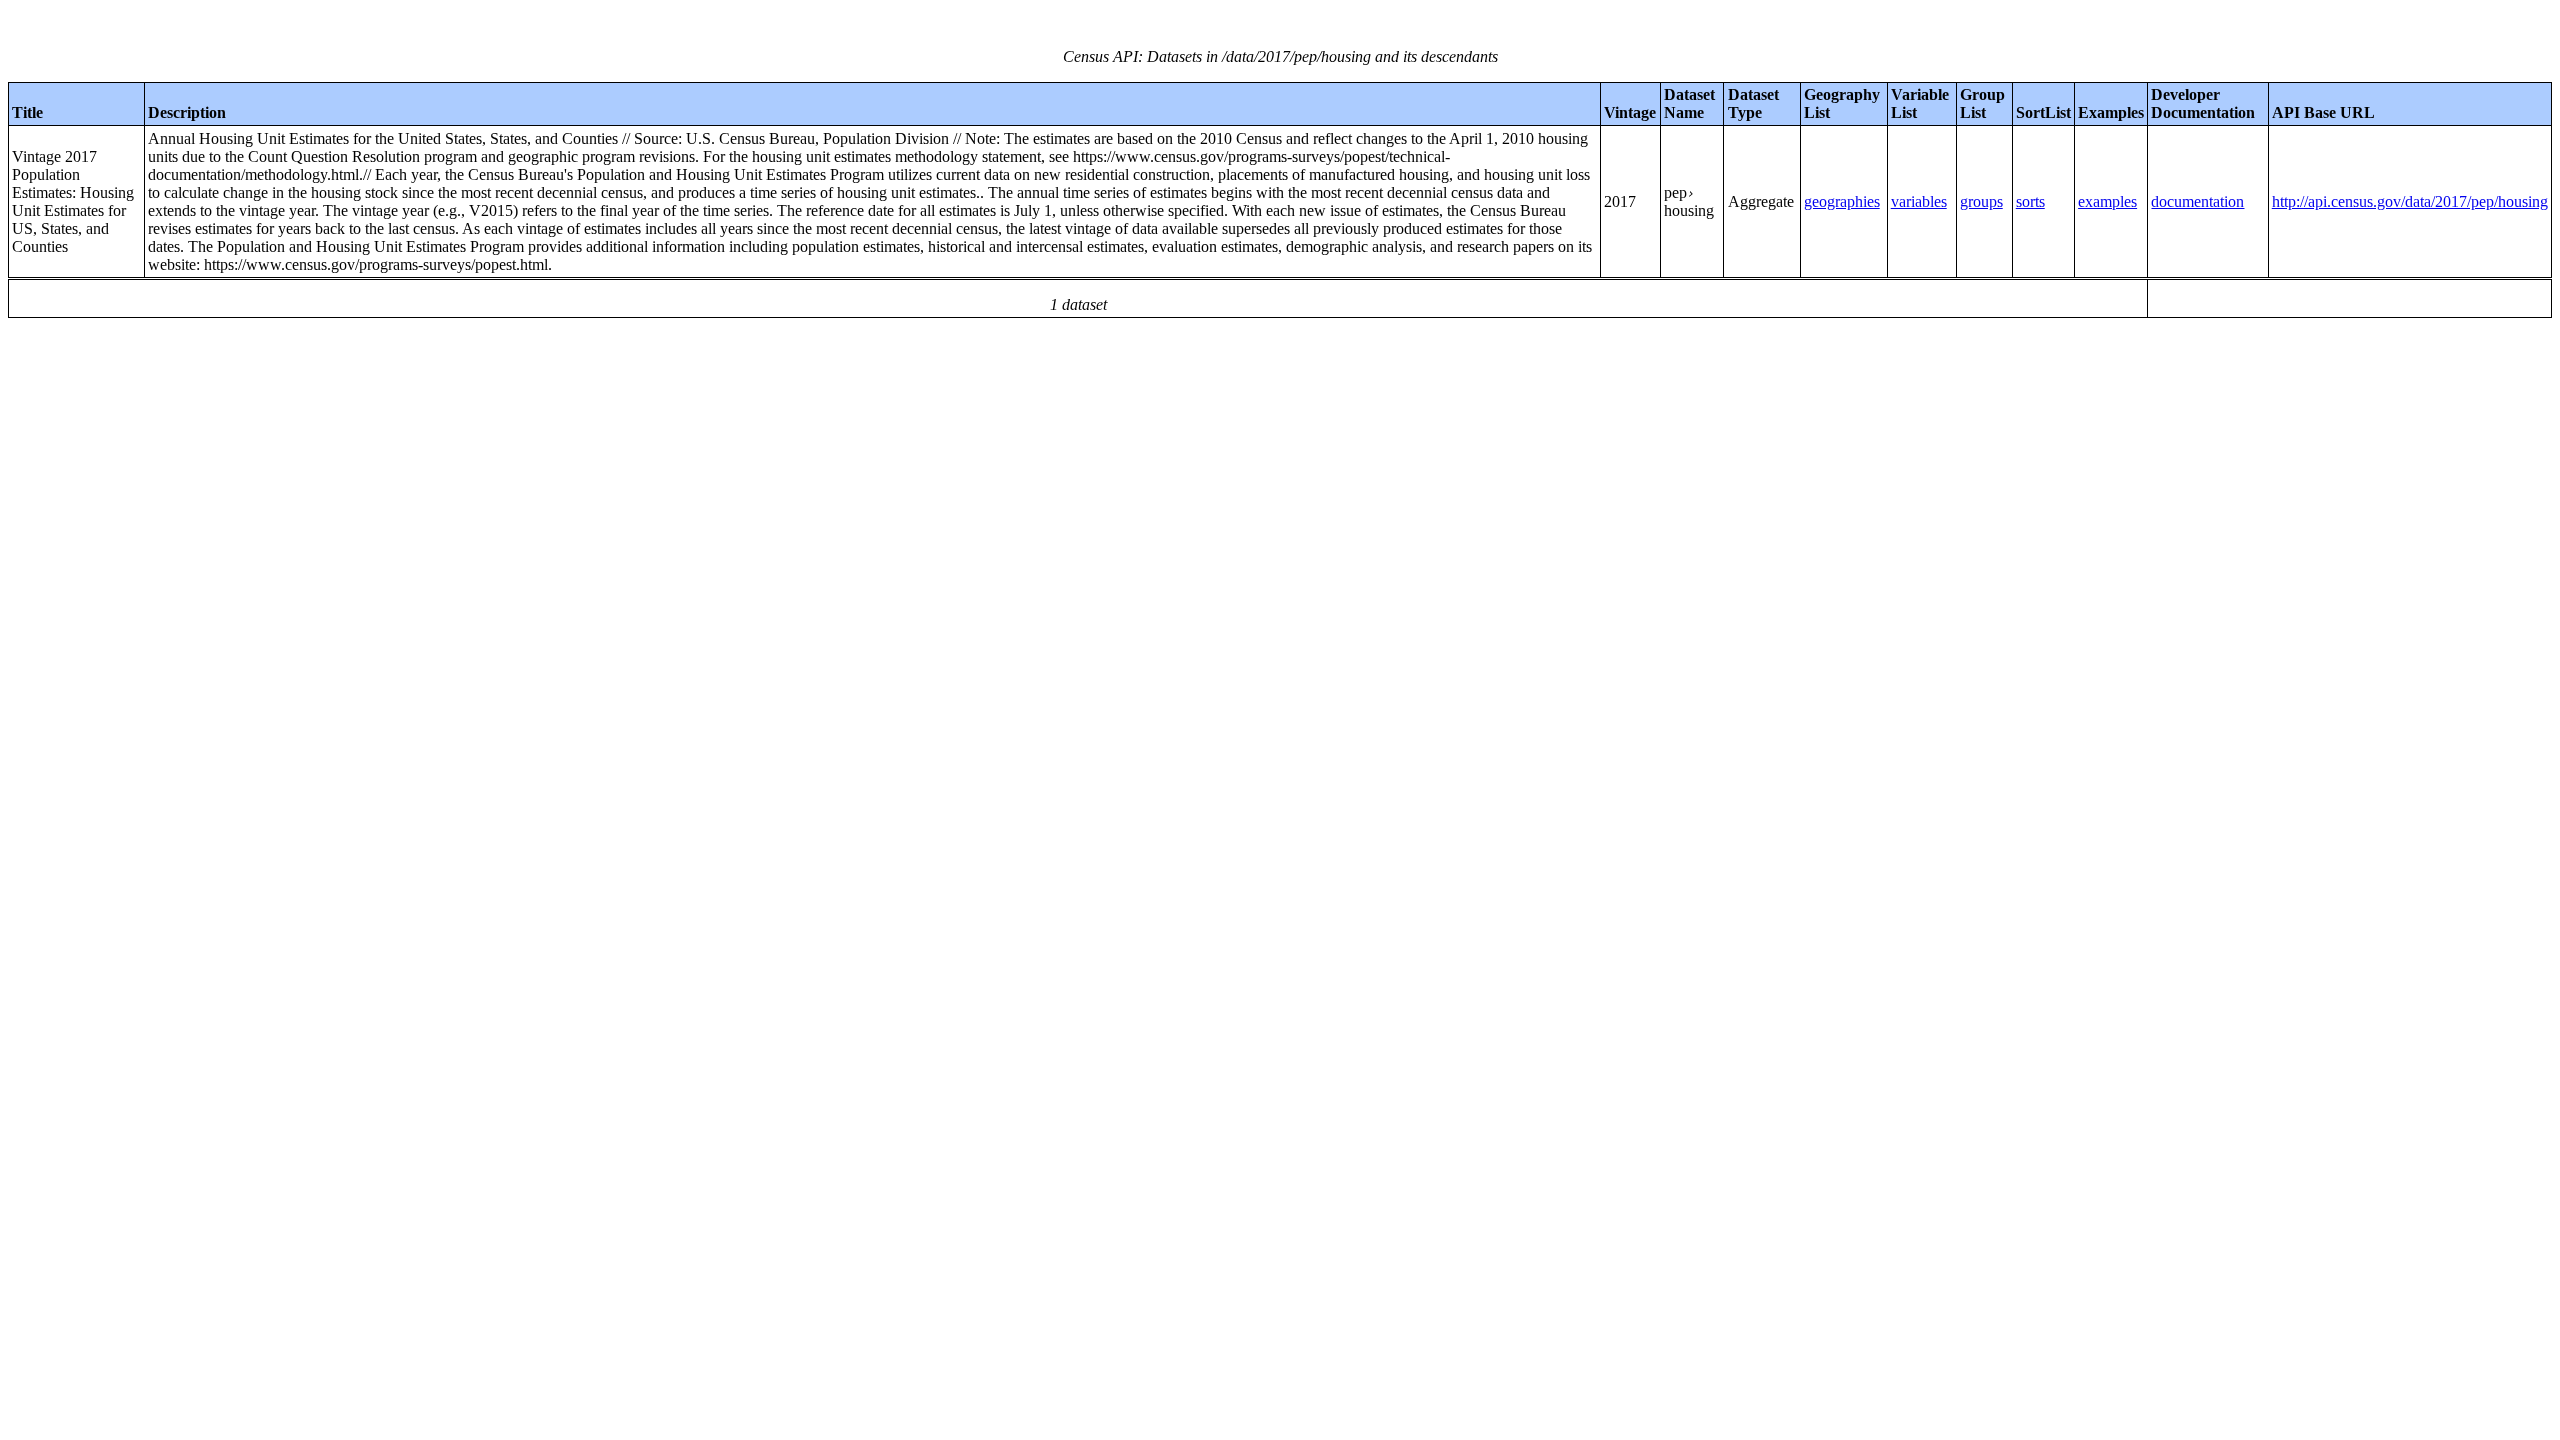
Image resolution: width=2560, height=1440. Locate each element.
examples (2107, 201)
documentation (2197, 201)
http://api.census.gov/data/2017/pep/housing (2410, 201)
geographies (1842, 201)
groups (1981, 201)
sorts (2030, 201)
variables (1919, 201)
